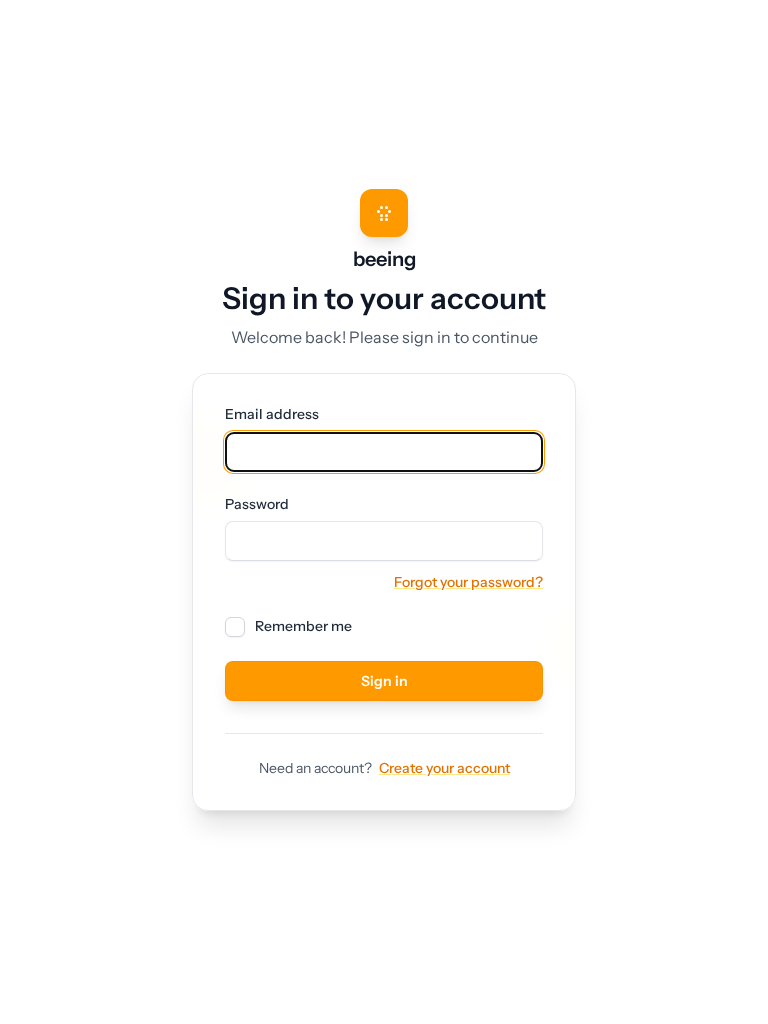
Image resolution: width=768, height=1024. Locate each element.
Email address (272, 414)
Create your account (444, 768)
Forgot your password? (468, 582)
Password (257, 504)
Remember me (303, 626)
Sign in (384, 681)
